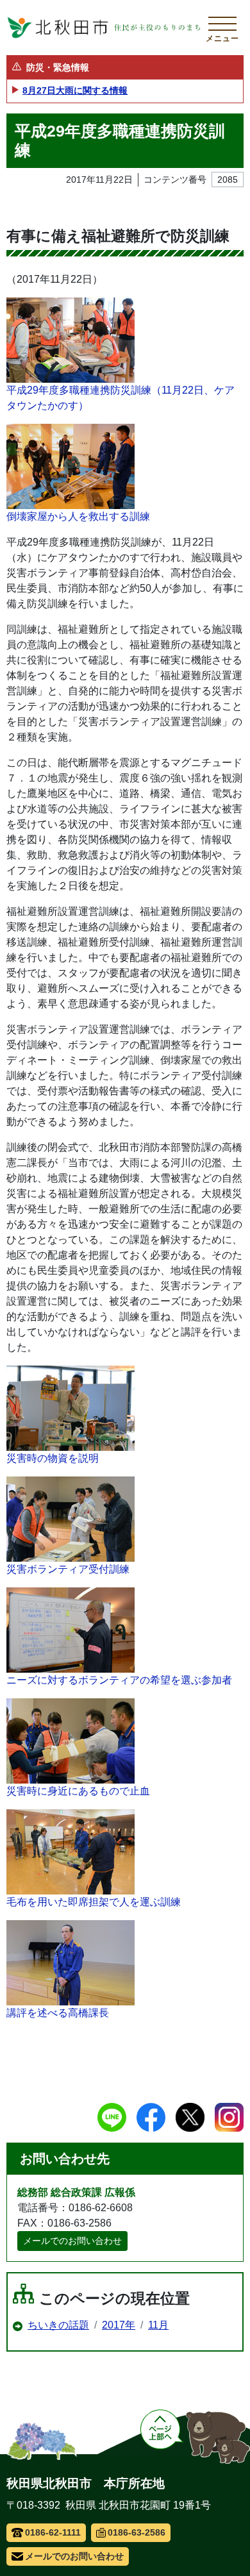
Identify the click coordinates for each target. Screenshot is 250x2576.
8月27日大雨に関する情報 (75, 90)
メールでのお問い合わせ (72, 2241)
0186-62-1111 (53, 2532)
